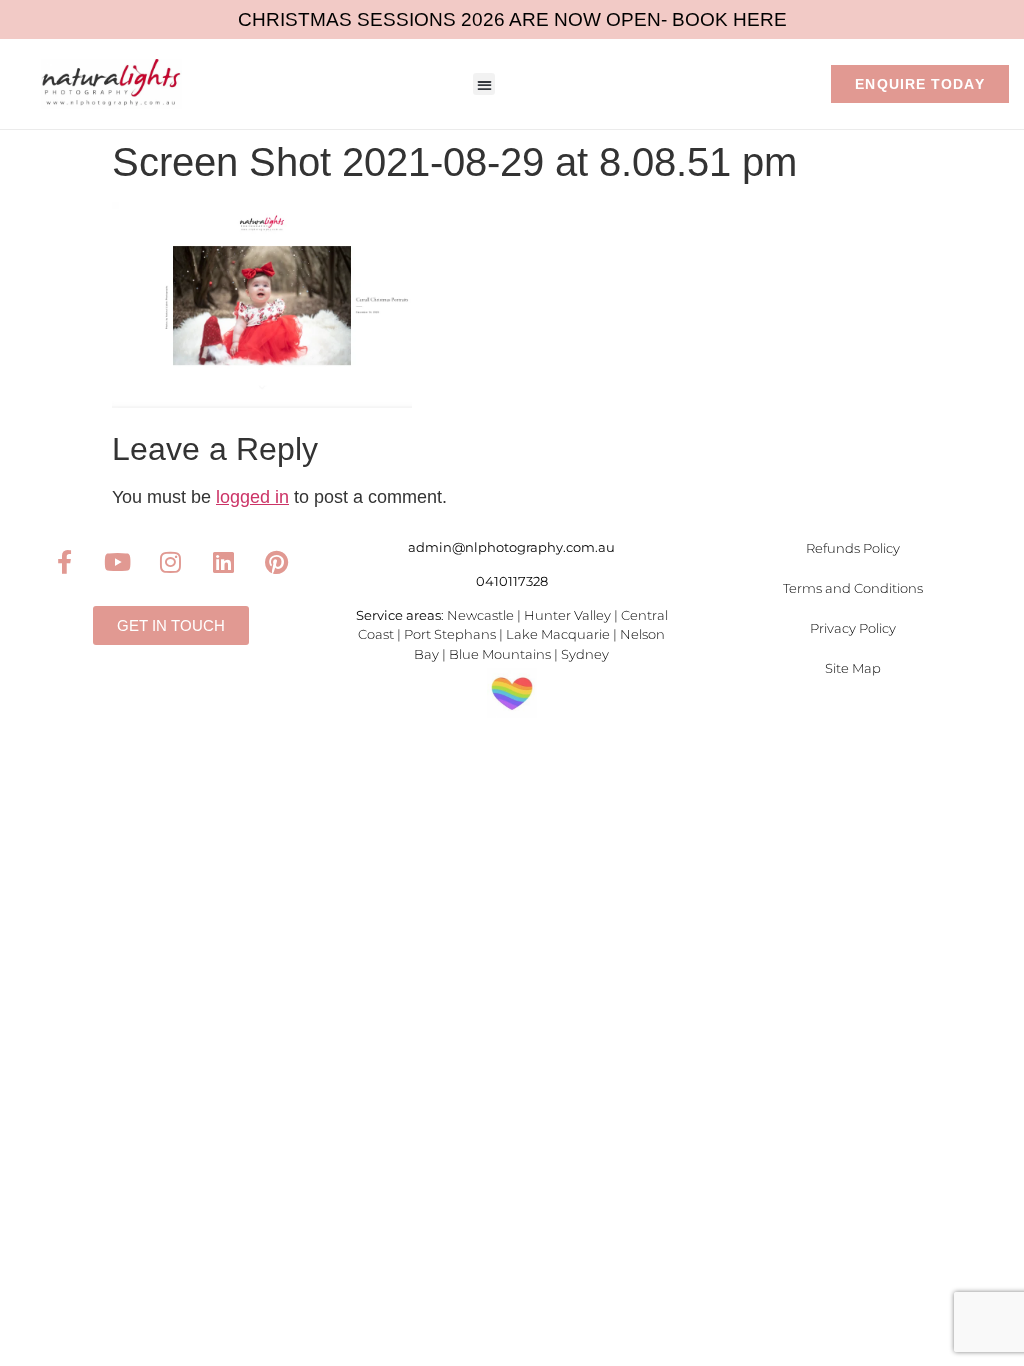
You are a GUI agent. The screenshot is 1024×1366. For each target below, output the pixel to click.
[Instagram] (171, 562)
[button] (484, 84)
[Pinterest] (277, 562)
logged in (252, 497)
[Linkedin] (224, 562)
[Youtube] (118, 562)
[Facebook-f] (65, 562)
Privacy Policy (853, 628)
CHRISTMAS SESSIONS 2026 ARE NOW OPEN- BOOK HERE (512, 19)
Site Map (853, 668)
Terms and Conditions (853, 588)
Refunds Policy (853, 548)
